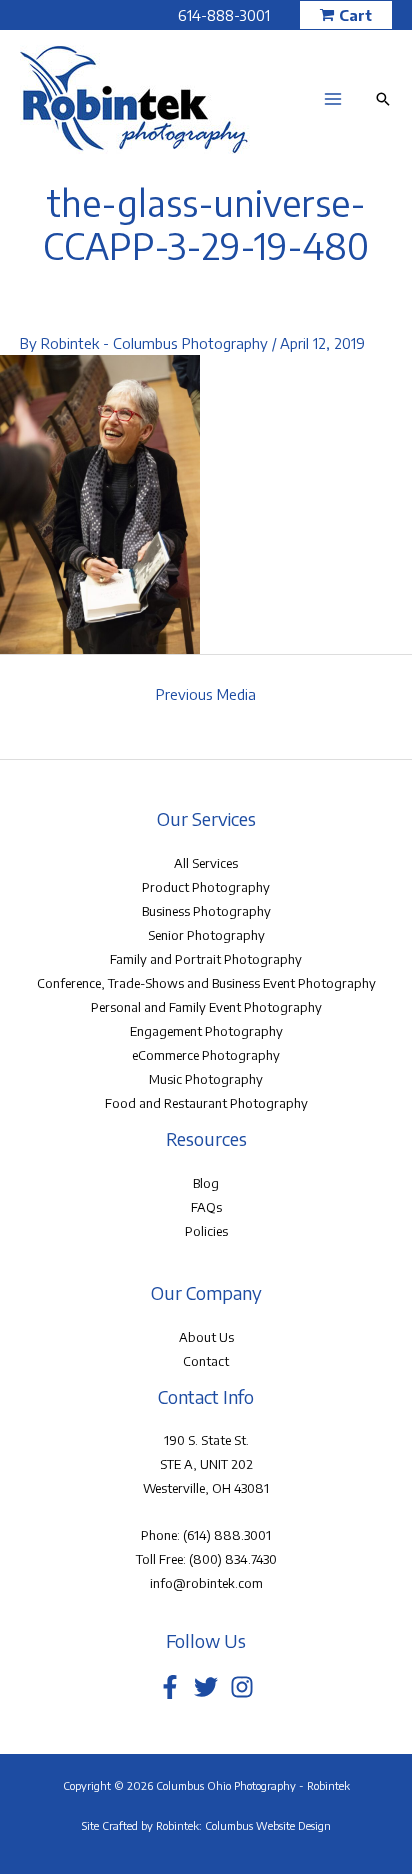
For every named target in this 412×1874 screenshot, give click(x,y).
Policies (206, 1231)
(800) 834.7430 (233, 1559)
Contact (206, 1361)
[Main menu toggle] (333, 99)
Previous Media (206, 694)
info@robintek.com (206, 1583)
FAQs (206, 1207)
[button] (346, 15)
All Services (206, 863)
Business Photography (206, 911)
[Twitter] (206, 1687)
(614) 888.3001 (227, 1535)
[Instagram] (242, 1687)
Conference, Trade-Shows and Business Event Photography (206, 983)
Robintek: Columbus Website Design (243, 1825)
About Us (206, 1337)
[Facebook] (170, 1687)
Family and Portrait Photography (206, 959)
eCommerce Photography (206, 1055)
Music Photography (206, 1079)
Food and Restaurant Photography (206, 1103)
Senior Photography (206, 935)
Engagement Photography (206, 1031)
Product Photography (206, 887)
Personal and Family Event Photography (206, 1007)
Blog (206, 1183)
